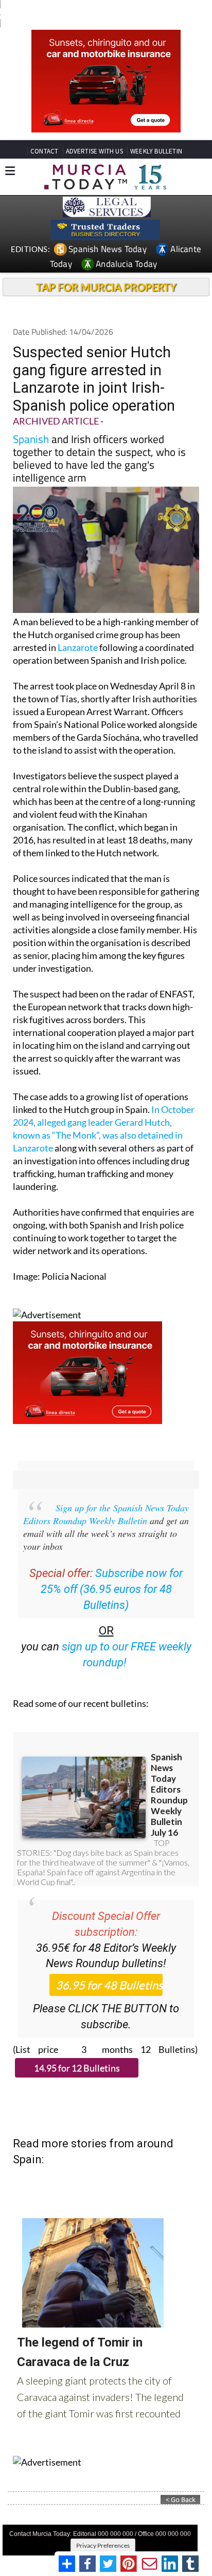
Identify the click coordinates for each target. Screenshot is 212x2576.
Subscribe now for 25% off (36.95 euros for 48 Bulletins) (112, 1589)
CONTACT (44, 151)
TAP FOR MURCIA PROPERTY (106, 287)
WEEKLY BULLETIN (156, 151)
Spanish (31, 439)
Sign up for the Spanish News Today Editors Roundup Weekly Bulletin (106, 1514)
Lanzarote (78, 647)
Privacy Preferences (103, 2545)
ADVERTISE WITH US (94, 151)
